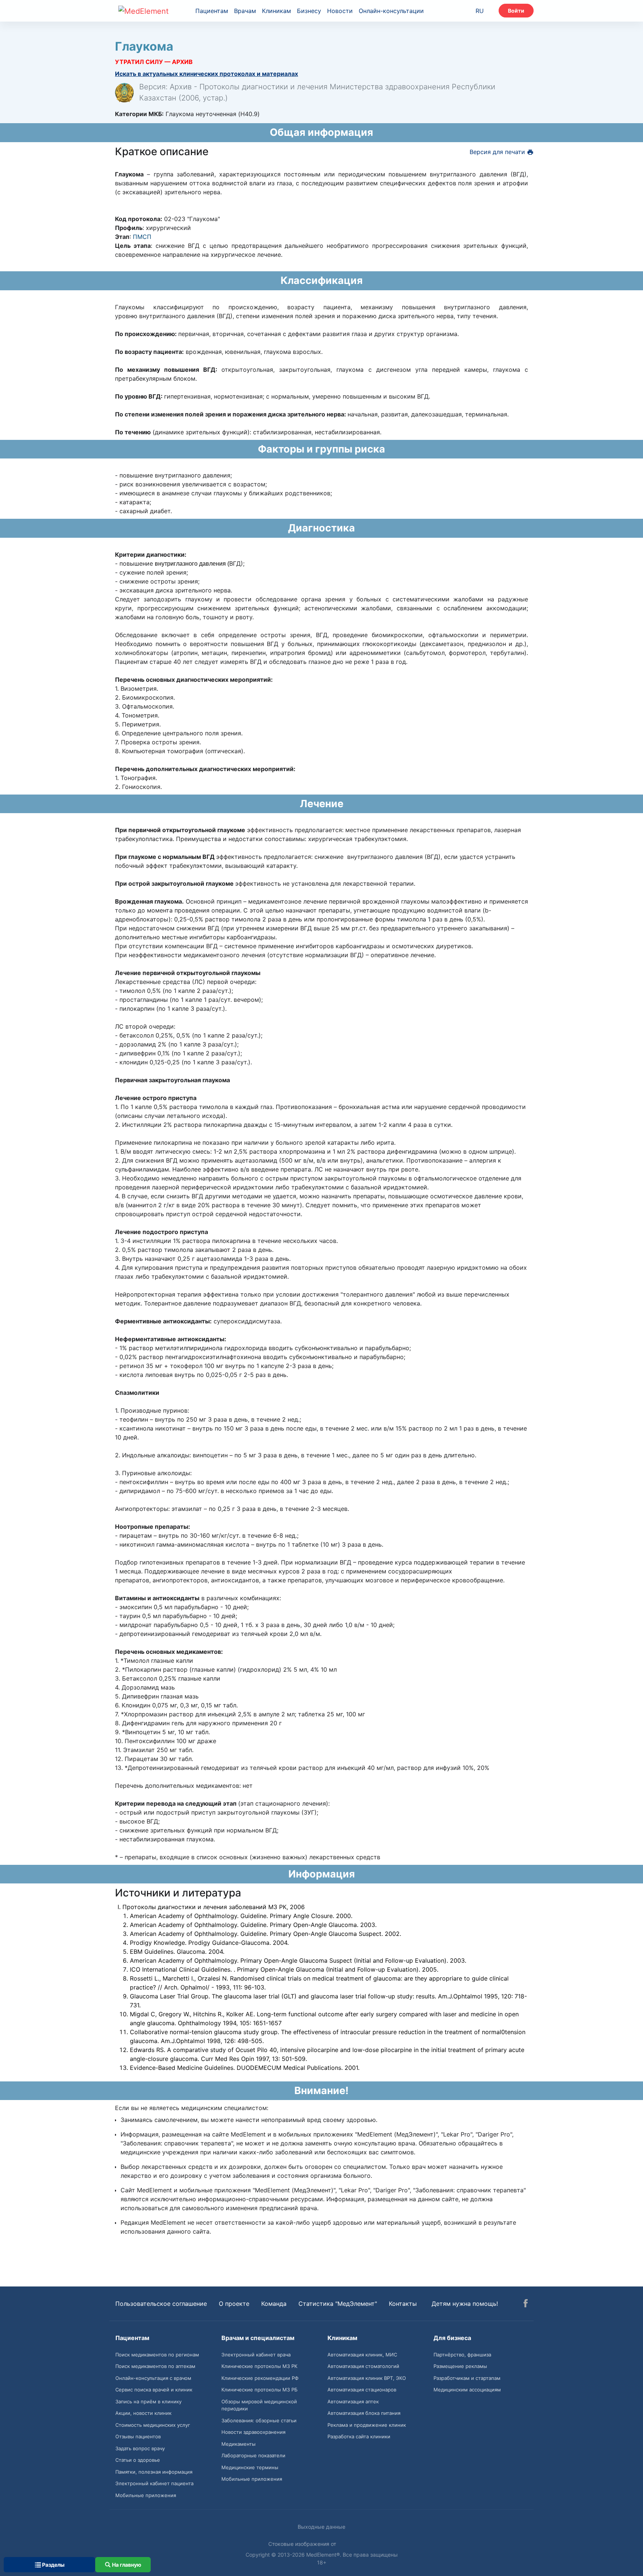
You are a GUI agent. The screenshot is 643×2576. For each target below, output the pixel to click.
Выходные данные (321, 2527)
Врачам (245, 11)
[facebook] (526, 2304)
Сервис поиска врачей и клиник (154, 2390)
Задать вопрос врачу (140, 2448)
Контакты (403, 2304)
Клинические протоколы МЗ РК (259, 2366)
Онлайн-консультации (391, 11)
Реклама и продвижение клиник (367, 2425)
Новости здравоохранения (253, 2432)
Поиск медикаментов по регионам (157, 2355)
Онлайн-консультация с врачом (153, 2378)
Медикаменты (239, 2444)
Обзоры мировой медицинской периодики (259, 2405)
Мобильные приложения (146, 2495)
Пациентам (212, 11)
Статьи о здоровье (138, 2460)
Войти (516, 11)
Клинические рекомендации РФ (260, 2378)
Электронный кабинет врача (256, 2355)
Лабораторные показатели (253, 2455)
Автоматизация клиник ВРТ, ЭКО (367, 2378)
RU (480, 11)
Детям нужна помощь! (465, 2304)
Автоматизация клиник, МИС (362, 2355)
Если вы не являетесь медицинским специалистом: (192, 2108)
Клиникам (276, 11)
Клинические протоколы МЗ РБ (260, 2390)
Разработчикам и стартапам (467, 2378)
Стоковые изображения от (303, 2544)
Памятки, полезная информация (154, 2472)
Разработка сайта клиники (359, 2436)
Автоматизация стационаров (362, 2390)
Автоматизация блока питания (364, 2413)
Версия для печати (498, 152)
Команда (274, 2304)
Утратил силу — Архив (154, 62)
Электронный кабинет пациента (154, 2483)
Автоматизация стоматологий (363, 2366)
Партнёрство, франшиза (462, 2355)
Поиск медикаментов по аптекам (155, 2366)
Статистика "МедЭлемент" (338, 2304)
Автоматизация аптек (353, 2401)
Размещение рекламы (460, 2366)
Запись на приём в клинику (148, 2401)
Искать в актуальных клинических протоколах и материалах (207, 74)
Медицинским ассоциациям (467, 2390)
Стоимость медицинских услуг (153, 2425)
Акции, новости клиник (143, 2413)
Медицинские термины (250, 2467)
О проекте (234, 2304)
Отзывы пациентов (138, 2436)
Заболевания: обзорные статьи (259, 2420)
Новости (340, 11)
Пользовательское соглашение (161, 2304)
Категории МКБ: (139, 114)
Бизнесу (309, 11)
